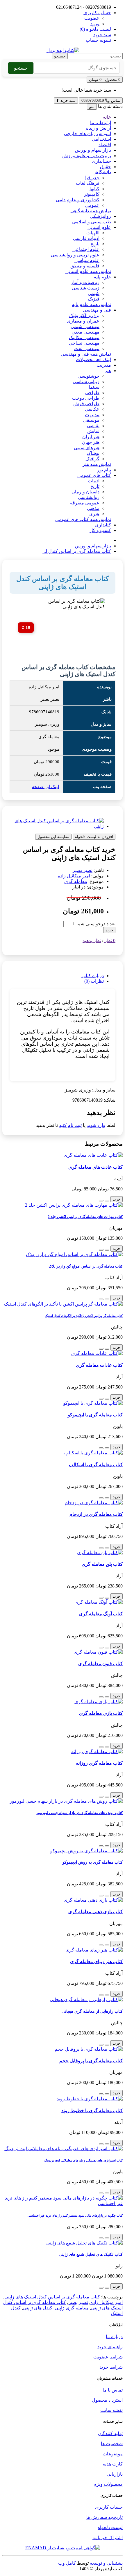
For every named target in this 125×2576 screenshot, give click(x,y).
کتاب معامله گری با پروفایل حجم (91, 2061)
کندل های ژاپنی (38, 2308)
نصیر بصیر (83, 870)
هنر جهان (91, 442)
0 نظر (110, 941)
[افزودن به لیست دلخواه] (107, 1201)
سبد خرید (66, 101)
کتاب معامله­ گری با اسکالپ (96, 1465)
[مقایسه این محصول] (101, 1201)
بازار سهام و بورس (93, 150)
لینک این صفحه (46, 787)
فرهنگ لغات (88, 183)
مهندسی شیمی (85, 326)
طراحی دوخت (86, 398)
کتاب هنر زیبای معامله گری (96, 1962)
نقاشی (93, 426)
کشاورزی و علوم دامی (78, 200)
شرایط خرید (111, 2367)
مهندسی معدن (85, 332)
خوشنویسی (89, 376)
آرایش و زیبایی (97, 128)
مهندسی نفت (87, 349)
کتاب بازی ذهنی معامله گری (95, 1912)
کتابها (94, 189)
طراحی (92, 393)
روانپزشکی (100, 216)
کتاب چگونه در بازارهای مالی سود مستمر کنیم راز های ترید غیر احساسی (75, 2215)
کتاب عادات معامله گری (99, 1365)
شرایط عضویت (108, 2357)
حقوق (106, 167)
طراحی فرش (86, 404)
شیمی (94, 293)
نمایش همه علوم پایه (91, 304)
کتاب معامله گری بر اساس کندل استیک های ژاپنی (52, 2297)
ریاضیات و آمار (85, 282)
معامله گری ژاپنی (72, 2308)
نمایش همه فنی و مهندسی (86, 354)
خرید (109, 930)
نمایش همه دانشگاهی (91, 211)
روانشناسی (89, 497)
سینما (94, 387)
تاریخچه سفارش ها (105, 2517)
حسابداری (101, 161)
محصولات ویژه (108, 2484)
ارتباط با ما (101, 123)
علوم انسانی (99, 227)
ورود (95, 24)
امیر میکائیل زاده (74, 876)
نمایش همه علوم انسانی (88, 271)
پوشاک (93, 453)
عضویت (92, 18)
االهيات (93, 233)
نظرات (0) (94, 981)
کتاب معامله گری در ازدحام (96, 1514)
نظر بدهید (92, 941)
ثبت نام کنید (70, 1125)
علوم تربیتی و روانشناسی (75, 255)
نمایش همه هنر (97, 464)
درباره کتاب (93, 976)
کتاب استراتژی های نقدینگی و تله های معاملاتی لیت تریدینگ (83, 2160)
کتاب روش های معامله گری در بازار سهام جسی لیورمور (80, 1813)
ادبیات (94, 481)
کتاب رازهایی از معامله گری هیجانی (92, 2011)
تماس (101, 101)
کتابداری (103, 525)
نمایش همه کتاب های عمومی (83, 519)
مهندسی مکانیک (84, 337)
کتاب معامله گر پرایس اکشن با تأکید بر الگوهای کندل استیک (84, 1316)
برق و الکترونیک (84, 315)
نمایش (93, 431)
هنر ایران (91, 437)
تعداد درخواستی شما (96, 924)
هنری (94, 514)
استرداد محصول (107, 2400)
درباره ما (114, 2337)
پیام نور (104, 470)
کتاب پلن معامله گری (102, 1564)
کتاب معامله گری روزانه (99, 1763)
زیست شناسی (86, 288)
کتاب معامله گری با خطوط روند (92, 2111)
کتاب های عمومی (94, 475)
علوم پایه (102, 277)
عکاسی (92, 409)
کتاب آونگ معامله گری (101, 1614)
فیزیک (94, 299)
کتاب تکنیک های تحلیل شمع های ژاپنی (91, 2254)
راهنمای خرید (110, 2347)
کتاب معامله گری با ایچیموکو (95, 1415)
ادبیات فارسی (86, 238)
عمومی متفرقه (85, 503)
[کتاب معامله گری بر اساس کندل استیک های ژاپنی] (57, 826)
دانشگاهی (102, 172)
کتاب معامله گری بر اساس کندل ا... (77, 551)
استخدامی (101, 139)
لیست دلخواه (110, 2527)
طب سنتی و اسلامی (92, 222)
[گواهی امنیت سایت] (63, 2548)
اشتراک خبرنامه (108, 2538)
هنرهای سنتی (87, 448)
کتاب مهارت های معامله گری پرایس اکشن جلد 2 (85, 1217)
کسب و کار (100, 530)
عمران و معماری (83, 321)
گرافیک (92, 459)
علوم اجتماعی (86, 249)
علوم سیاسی (87, 260)
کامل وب (67, 2563)
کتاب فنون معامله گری (100, 1664)
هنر (108, 371)
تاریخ (95, 244)
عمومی (92, 205)
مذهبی (93, 508)
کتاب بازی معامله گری (101, 1713)
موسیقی (91, 420)
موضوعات (113, 2454)
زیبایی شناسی (86, 382)
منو (92, 107)
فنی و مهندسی (97, 310)
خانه (107, 117)
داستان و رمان (85, 492)
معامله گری (76, 881)
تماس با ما (113, 2390)
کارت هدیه (113, 2464)
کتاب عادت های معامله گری (95, 1167)
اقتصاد (105, 145)
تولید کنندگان (110, 2433)
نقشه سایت (111, 2410)
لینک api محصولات (93, 360)
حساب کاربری (109, 2507)
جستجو (60, 56)
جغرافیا (92, 178)
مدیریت (104, 365)
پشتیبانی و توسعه (106, 2563)
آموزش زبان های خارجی (87, 134)
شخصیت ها (112, 2444)
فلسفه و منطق (85, 266)
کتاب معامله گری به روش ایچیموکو (93, 1862)
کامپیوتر (92, 194)
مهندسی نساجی (84, 343)
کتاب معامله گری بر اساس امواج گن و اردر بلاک (86, 1266)
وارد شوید (96, 1125)
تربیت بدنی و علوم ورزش (87, 156)
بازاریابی (115, 2474)
